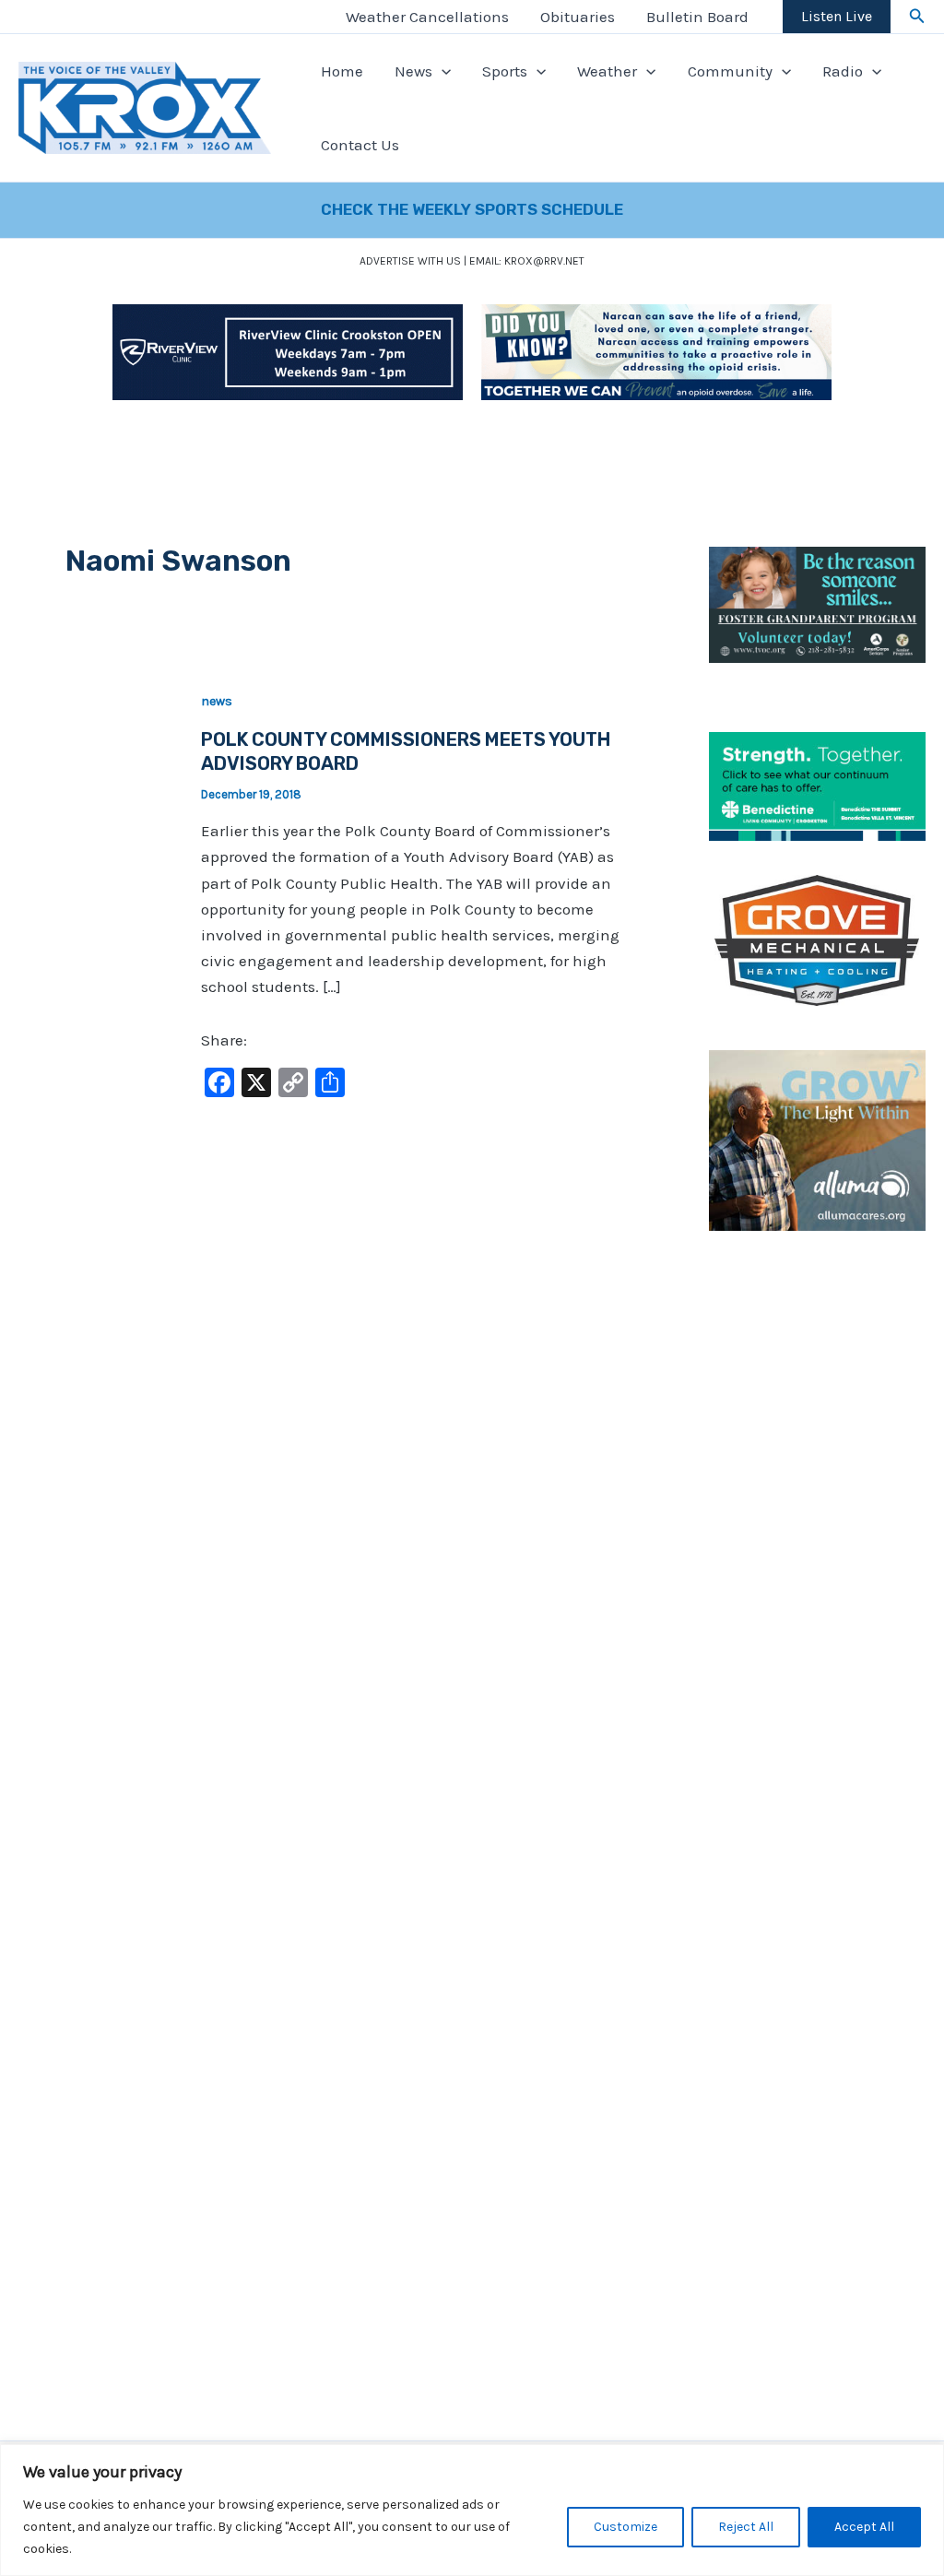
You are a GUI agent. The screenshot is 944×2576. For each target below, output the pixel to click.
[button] (917, 17)
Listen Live (837, 16)
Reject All (746, 2527)
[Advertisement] (817, 1552)
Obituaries (578, 17)
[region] (472, 2510)
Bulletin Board (697, 17)
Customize (625, 2527)
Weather (607, 71)
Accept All (864, 2527)
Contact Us (360, 145)
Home (342, 71)
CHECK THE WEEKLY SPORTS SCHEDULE (472, 209)
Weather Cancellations (427, 17)
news (217, 701)
